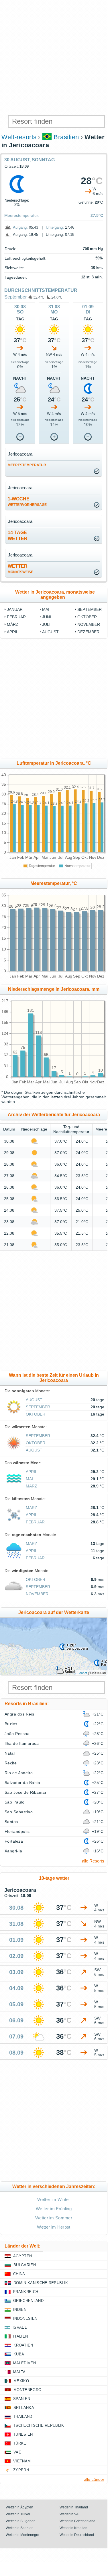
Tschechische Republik (39, 2425)
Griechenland (28, 2301)
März (13, 624)
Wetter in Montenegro (22, 2535)
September (15, 297)
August (50, 632)
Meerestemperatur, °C (54, 883)
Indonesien (25, 2318)
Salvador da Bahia (22, 1783)
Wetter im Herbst (54, 2227)
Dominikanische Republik (41, 2283)
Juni (47, 617)
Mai (46, 609)
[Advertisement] (54, 57)
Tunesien (23, 2434)
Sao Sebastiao (19, 1812)
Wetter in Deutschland (77, 2535)
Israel (20, 2327)
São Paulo (14, 1802)
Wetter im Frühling (54, 2209)
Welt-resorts (19, 137)
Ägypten (22, 2256)
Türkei (20, 2443)
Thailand (23, 2417)
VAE (17, 2452)
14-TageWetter (18, 536)
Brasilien (66, 137)
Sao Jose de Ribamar (25, 1792)
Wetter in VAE (70, 2514)
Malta (19, 2372)
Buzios (11, 1724)
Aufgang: (20, 227)
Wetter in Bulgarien (21, 2521)
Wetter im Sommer (54, 2218)
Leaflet (82, 1673)
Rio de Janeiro (19, 1773)
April (13, 632)
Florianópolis (17, 1831)
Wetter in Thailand (74, 2507)
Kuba (19, 2354)
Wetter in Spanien (20, 2528)
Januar (15, 609)
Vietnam (22, 2461)
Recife (11, 1763)
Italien (20, 2336)
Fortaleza (14, 1841)
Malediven (24, 2363)
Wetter (20, 569)
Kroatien (23, 2345)
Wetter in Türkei (18, 2514)
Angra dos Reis (19, 1714)
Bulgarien (25, 2265)
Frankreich (26, 2292)
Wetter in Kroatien (73, 2528)
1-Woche (27, 502)
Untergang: (55, 227)
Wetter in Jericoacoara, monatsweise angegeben (55, 595)
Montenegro (27, 2390)
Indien (20, 2310)
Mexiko (21, 2381)
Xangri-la (13, 1851)
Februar (16, 617)
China (19, 2274)
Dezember (88, 632)
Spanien (22, 2399)
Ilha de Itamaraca (22, 1743)
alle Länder (94, 2479)
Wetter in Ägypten (19, 2507)
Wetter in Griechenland (77, 2521)
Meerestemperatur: (22, 215)
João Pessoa (17, 1734)
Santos (11, 1822)
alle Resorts (93, 1861)
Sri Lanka (24, 2408)
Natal (10, 1753)
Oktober (87, 617)
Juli (46, 624)
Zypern (21, 2470)
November (89, 624)
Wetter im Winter (54, 2199)
